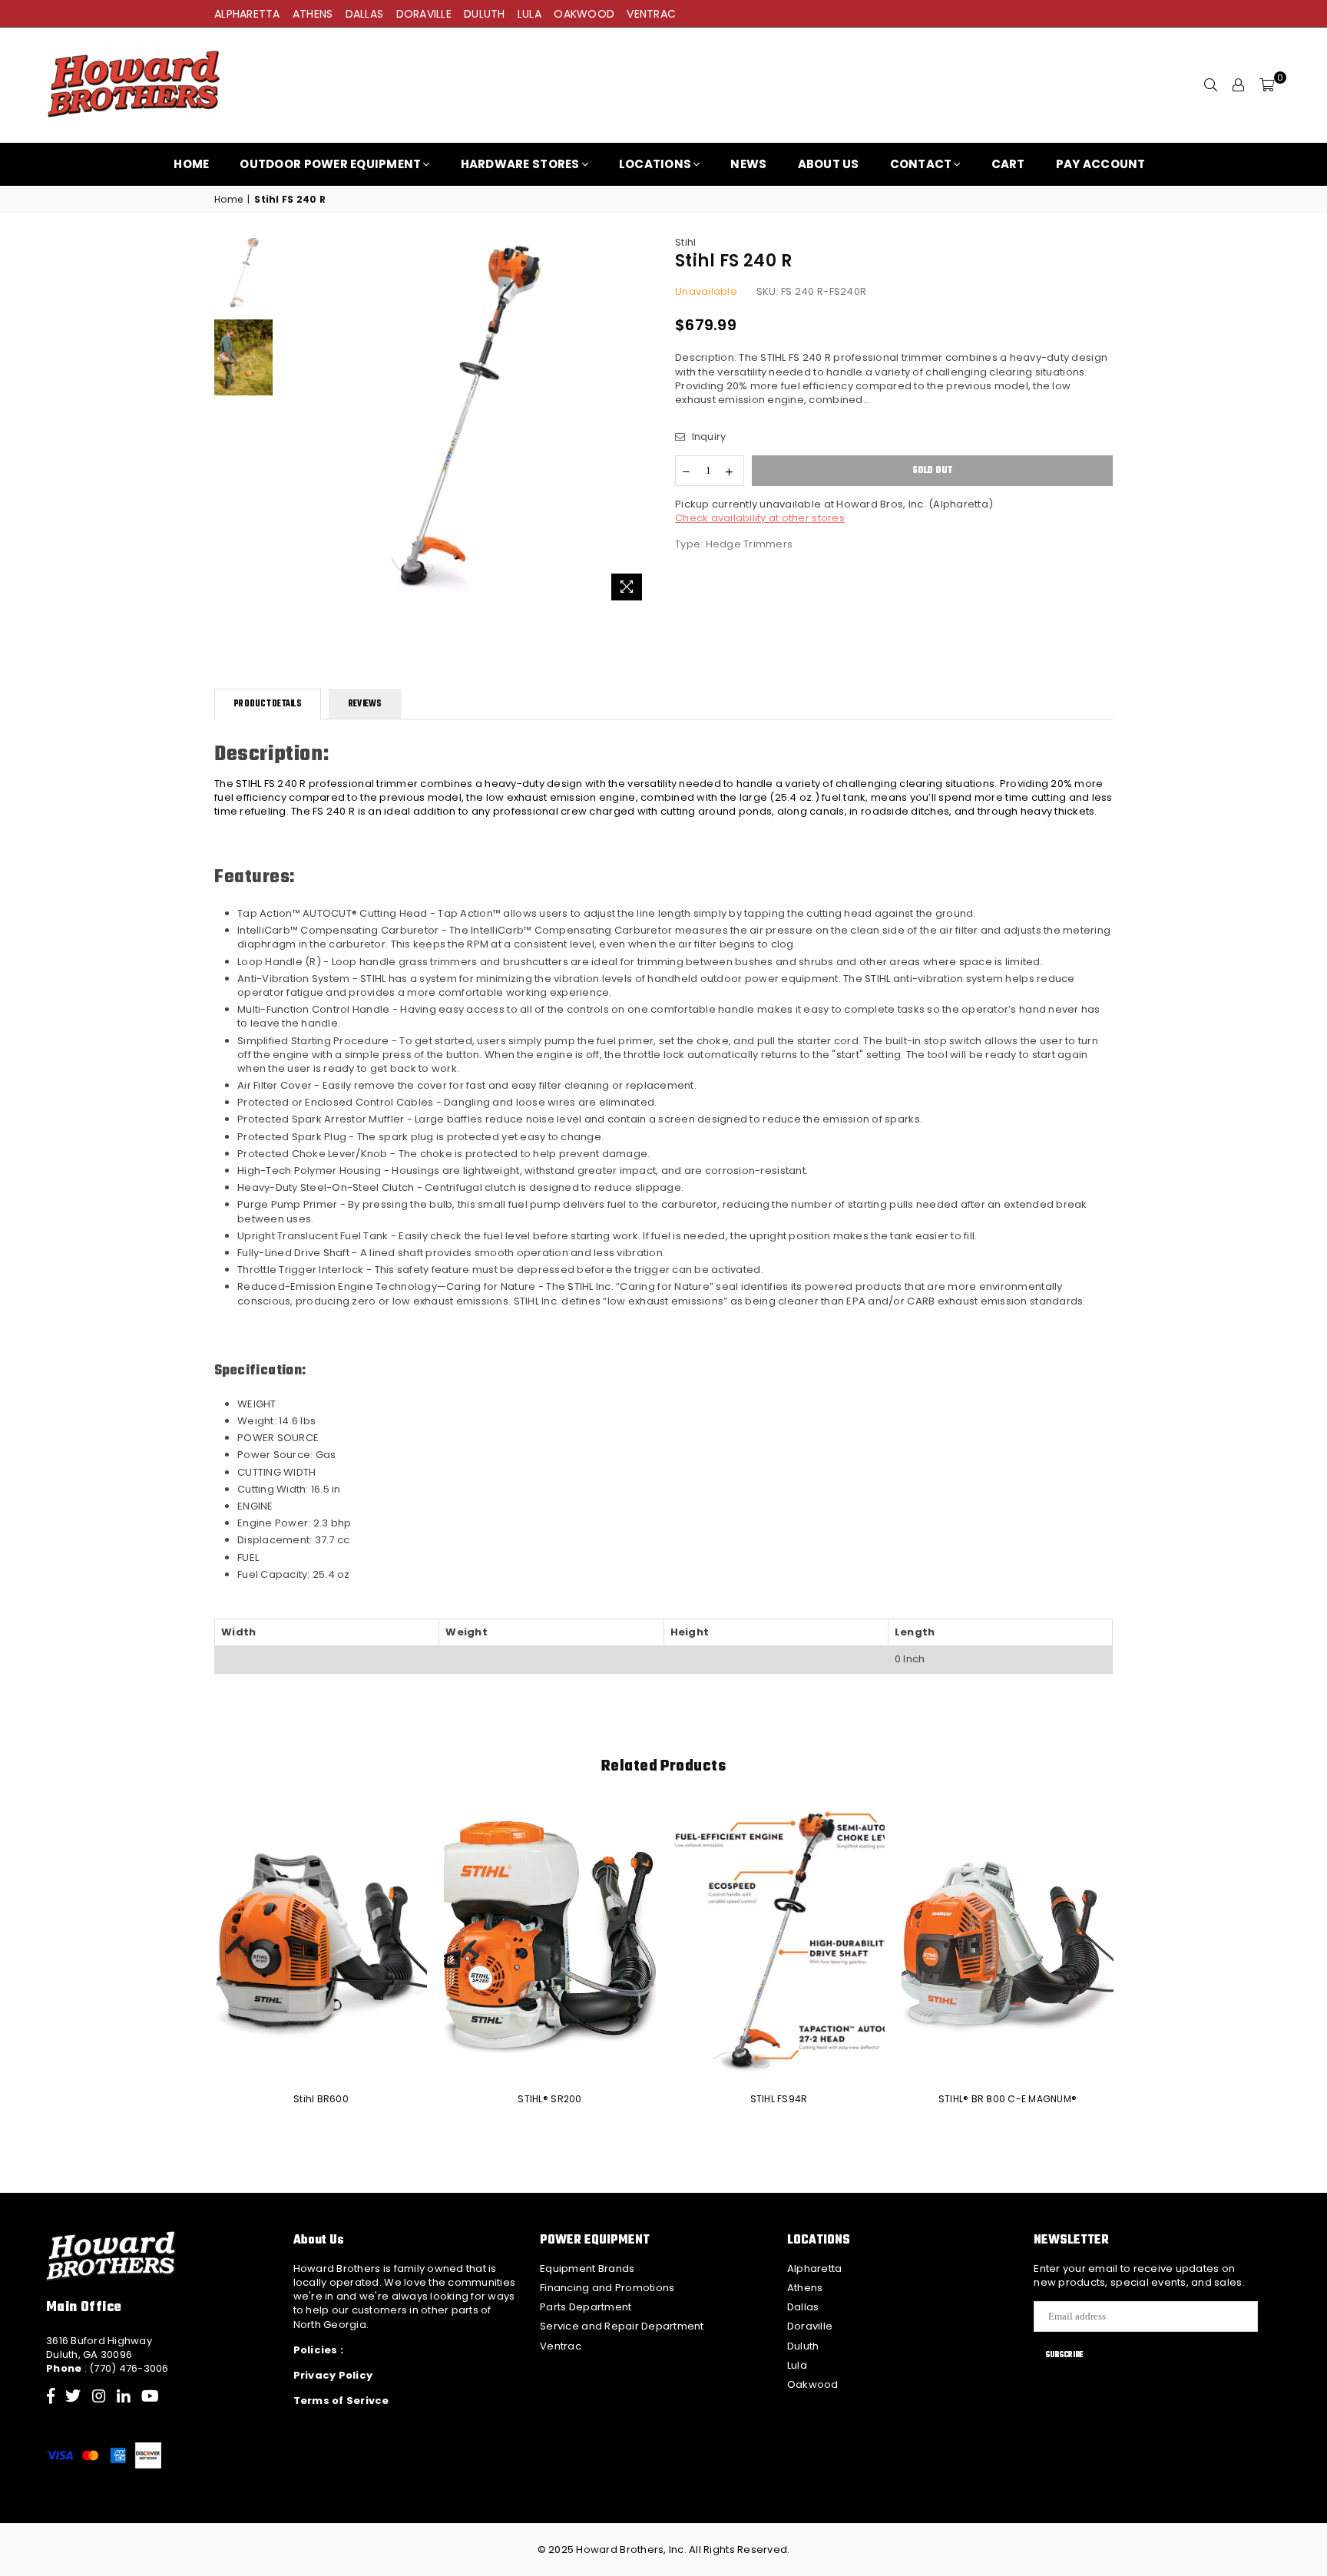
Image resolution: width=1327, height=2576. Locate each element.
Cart (1008, 164)
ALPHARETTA (247, 14)
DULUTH (485, 14)
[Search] (1211, 85)
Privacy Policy (333, 2375)
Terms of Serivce (341, 2401)
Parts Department (586, 2307)
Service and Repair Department (622, 2326)
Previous (294, 422)
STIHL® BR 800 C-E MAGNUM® (1008, 2099)
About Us (829, 164)
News (748, 164)
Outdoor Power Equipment (330, 164)
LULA (529, 14)
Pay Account (1101, 164)
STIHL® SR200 (549, 2099)
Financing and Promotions (607, 2288)
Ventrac (561, 2346)
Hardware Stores (520, 164)
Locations (655, 164)
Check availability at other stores (760, 518)
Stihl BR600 (321, 2099)
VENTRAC (651, 14)
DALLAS (365, 14)
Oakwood (813, 2384)
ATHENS (313, 14)
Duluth (803, 2346)
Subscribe (1064, 2355)
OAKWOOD (584, 14)
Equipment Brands (587, 2268)
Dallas (803, 2307)
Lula (797, 2365)
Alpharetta (815, 2268)
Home (191, 164)
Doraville (810, 2326)
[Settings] (1239, 85)
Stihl (685, 242)
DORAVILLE (424, 14)
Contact (921, 164)
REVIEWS (365, 704)
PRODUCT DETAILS (268, 704)
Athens (805, 2288)
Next (639, 422)
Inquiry (707, 437)
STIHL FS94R (779, 2099)
